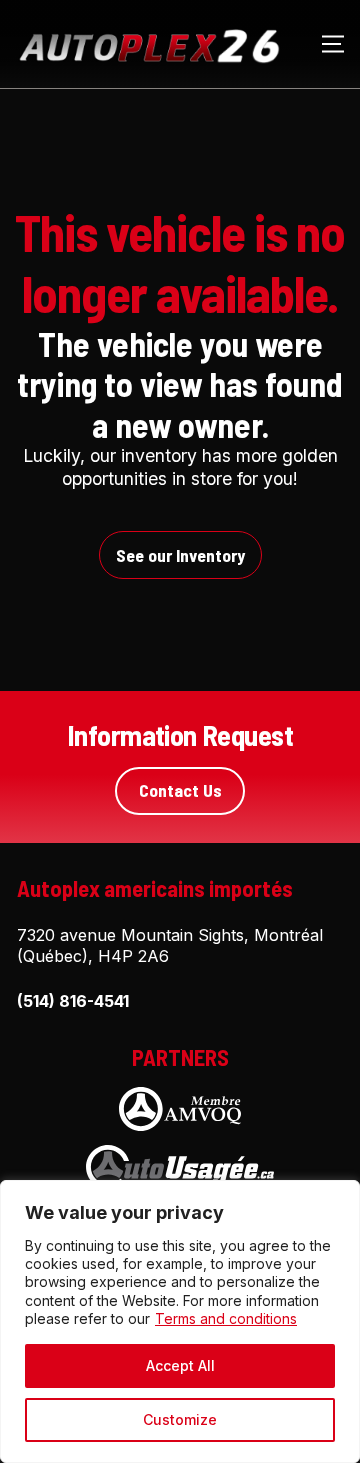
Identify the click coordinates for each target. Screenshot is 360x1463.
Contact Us (180, 790)
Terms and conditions (226, 1318)
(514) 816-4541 (73, 1001)
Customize (180, 1419)
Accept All (180, 1365)
